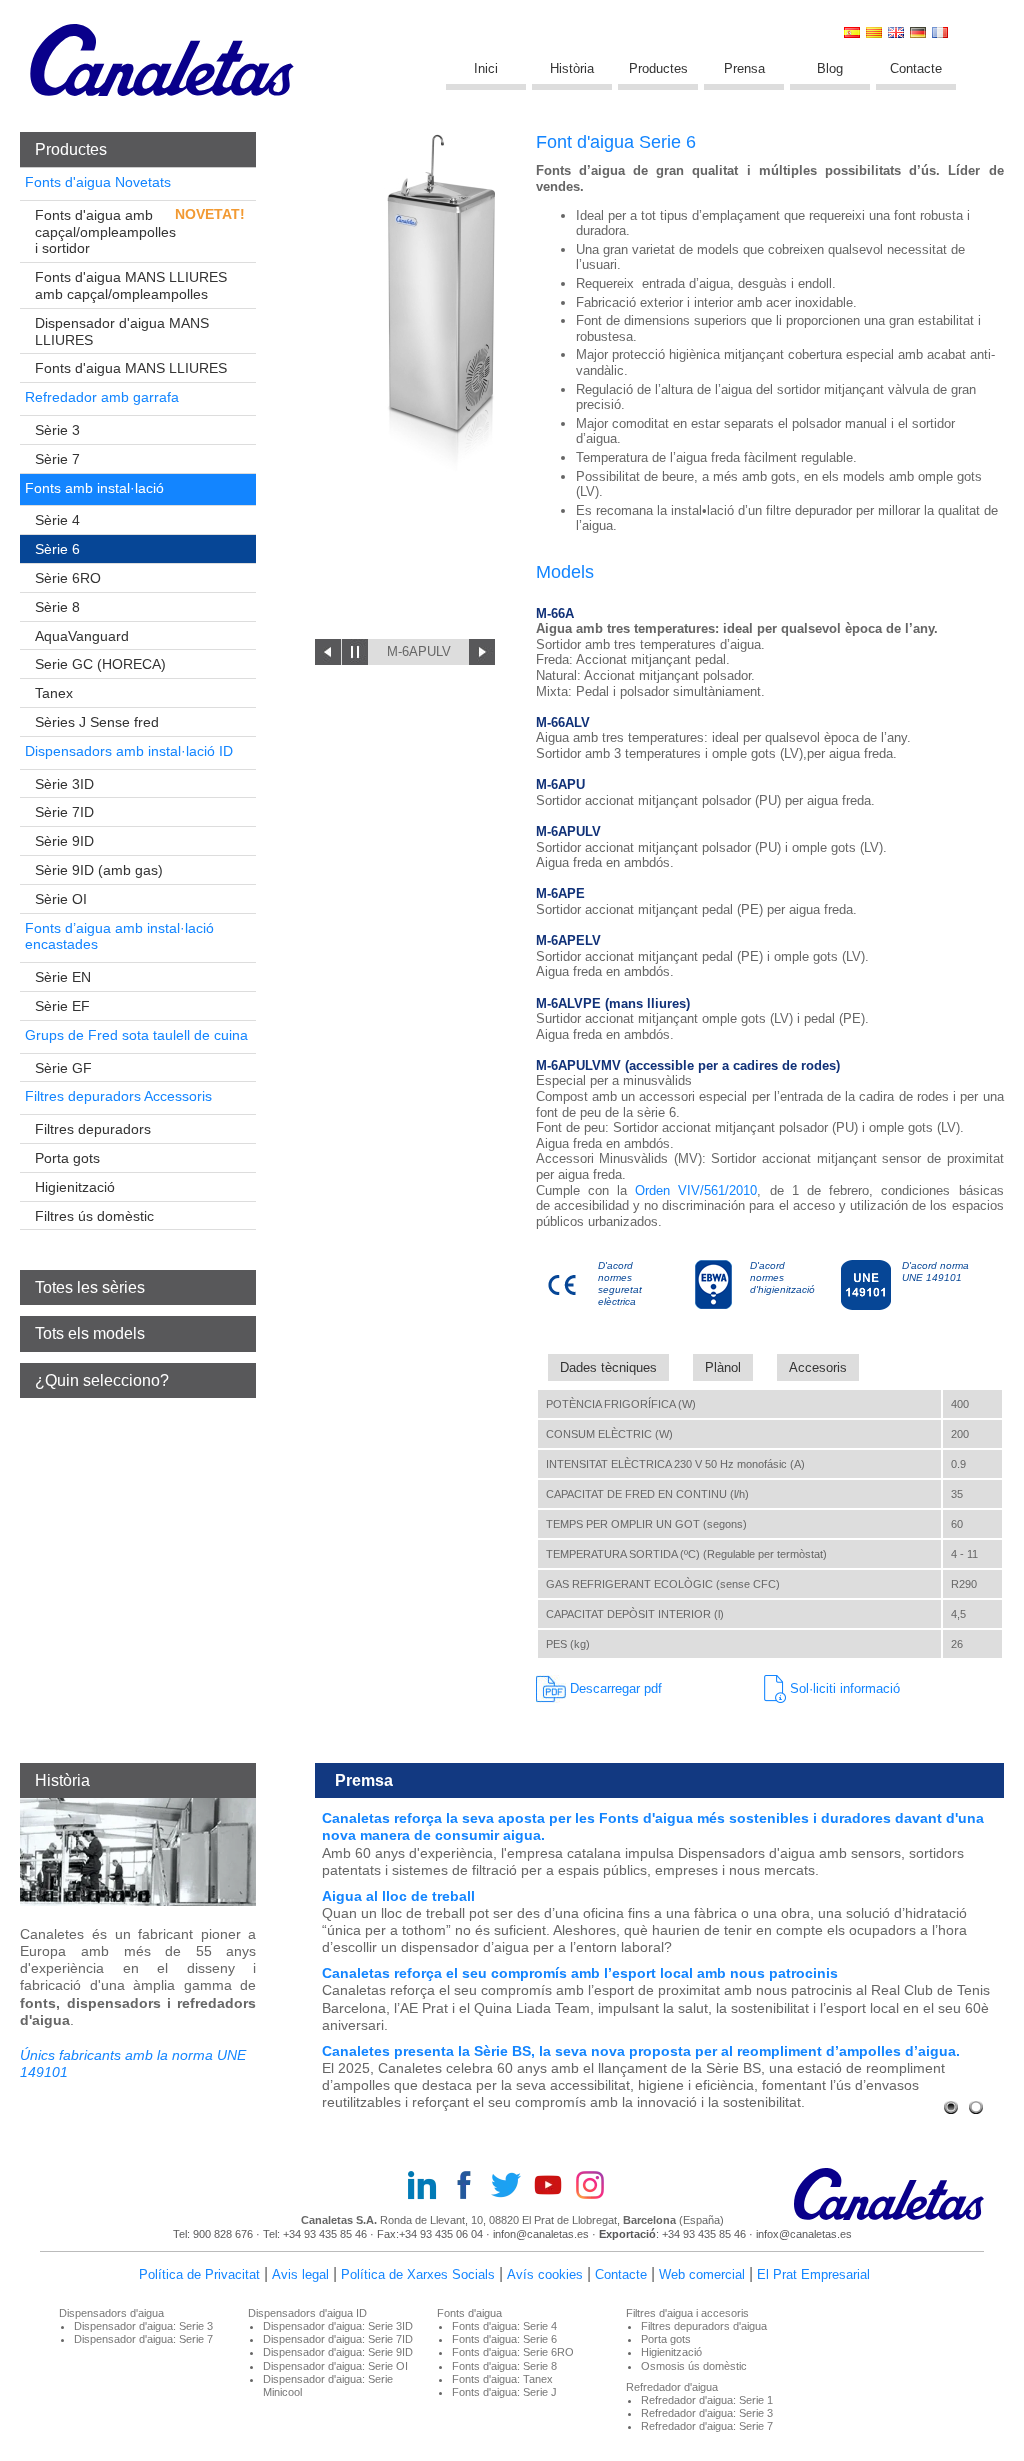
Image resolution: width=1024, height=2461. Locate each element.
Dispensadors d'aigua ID (307, 2313)
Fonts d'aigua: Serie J (504, 2392)
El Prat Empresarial (813, 2274)
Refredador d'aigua (672, 2387)
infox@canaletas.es (804, 2234)
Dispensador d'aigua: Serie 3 (143, 2326)
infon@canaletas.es (541, 2234)
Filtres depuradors (93, 1129)
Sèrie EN (63, 977)
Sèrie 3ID (64, 784)
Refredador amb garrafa (102, 397)
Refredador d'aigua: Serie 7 (707, 2426)
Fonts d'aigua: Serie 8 (504, 2366)
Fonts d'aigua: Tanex (502, 2379)
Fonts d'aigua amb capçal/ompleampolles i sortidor (105, 232)
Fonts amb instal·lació (94, 488)
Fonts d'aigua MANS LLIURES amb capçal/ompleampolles (131, 285)
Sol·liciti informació (843, 1688)
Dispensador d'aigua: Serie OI (335, 2366)
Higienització (75, 1187)
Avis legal (300, 2274)
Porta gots (67, 1158)
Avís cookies (545, 2274)
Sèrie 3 (57, 430)
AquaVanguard (82, 636)
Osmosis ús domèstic (694, 2366)
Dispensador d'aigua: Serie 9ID (338, 2352)
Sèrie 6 (57, 549)
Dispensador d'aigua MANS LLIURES (122, 331)
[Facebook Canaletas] (470, 2187)
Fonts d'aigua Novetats (98, 182)
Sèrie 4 (57, 520)
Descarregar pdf (614, 1688)
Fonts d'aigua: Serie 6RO (513, 2352)
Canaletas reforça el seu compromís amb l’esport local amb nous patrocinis (580, 1973)
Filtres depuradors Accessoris (118, 1096)
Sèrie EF (62, 1006)
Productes (658, 68)
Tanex (54, 693)
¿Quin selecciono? (102, 1380)
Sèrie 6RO (68, 578)
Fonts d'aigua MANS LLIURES (131, 368)
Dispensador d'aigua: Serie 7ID (338, 2339)
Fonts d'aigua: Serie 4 (504, 2326)
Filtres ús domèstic (94, 1216)
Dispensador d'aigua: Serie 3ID (338, 2326)
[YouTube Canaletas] (554, 2187)
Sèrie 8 (57, 607)
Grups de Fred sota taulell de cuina (136, 1035)
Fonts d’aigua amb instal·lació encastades (119, 936)
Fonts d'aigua (469, 2313)
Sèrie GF (63, 1068)
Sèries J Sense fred (97, 722)
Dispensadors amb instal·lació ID (129, 751)
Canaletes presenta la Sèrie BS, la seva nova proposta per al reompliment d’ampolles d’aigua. (641, 2051)
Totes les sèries (90, 1287)
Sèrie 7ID (64, 812)
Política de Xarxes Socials (418, 2274)
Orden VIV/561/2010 (696, 1190)
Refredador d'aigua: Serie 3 (707, 2413)
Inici (486, 68)
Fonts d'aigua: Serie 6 (504, 2339)
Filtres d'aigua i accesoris (687, 2313)
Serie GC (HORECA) (100, 664)
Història (572, 68)
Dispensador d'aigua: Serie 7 (143, 2339)
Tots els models (90, 1333)
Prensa (744, 68)
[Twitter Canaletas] (512, 2187)
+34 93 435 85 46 (325, 2234)
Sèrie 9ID (64, 841)
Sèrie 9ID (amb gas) (99, 870)
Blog (830, 68)
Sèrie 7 (57, 459)
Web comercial (702, 2274)
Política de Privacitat (199, 2274)
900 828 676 (223, 2234)
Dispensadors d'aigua (111, 2313)
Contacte (916, 68)
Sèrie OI (61, 899)
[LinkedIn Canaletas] (428, 2187)
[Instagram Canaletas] (596, 2187)
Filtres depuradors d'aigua (704, 2326)
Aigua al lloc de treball (398, 1896)
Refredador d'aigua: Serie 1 (707, 2400)
